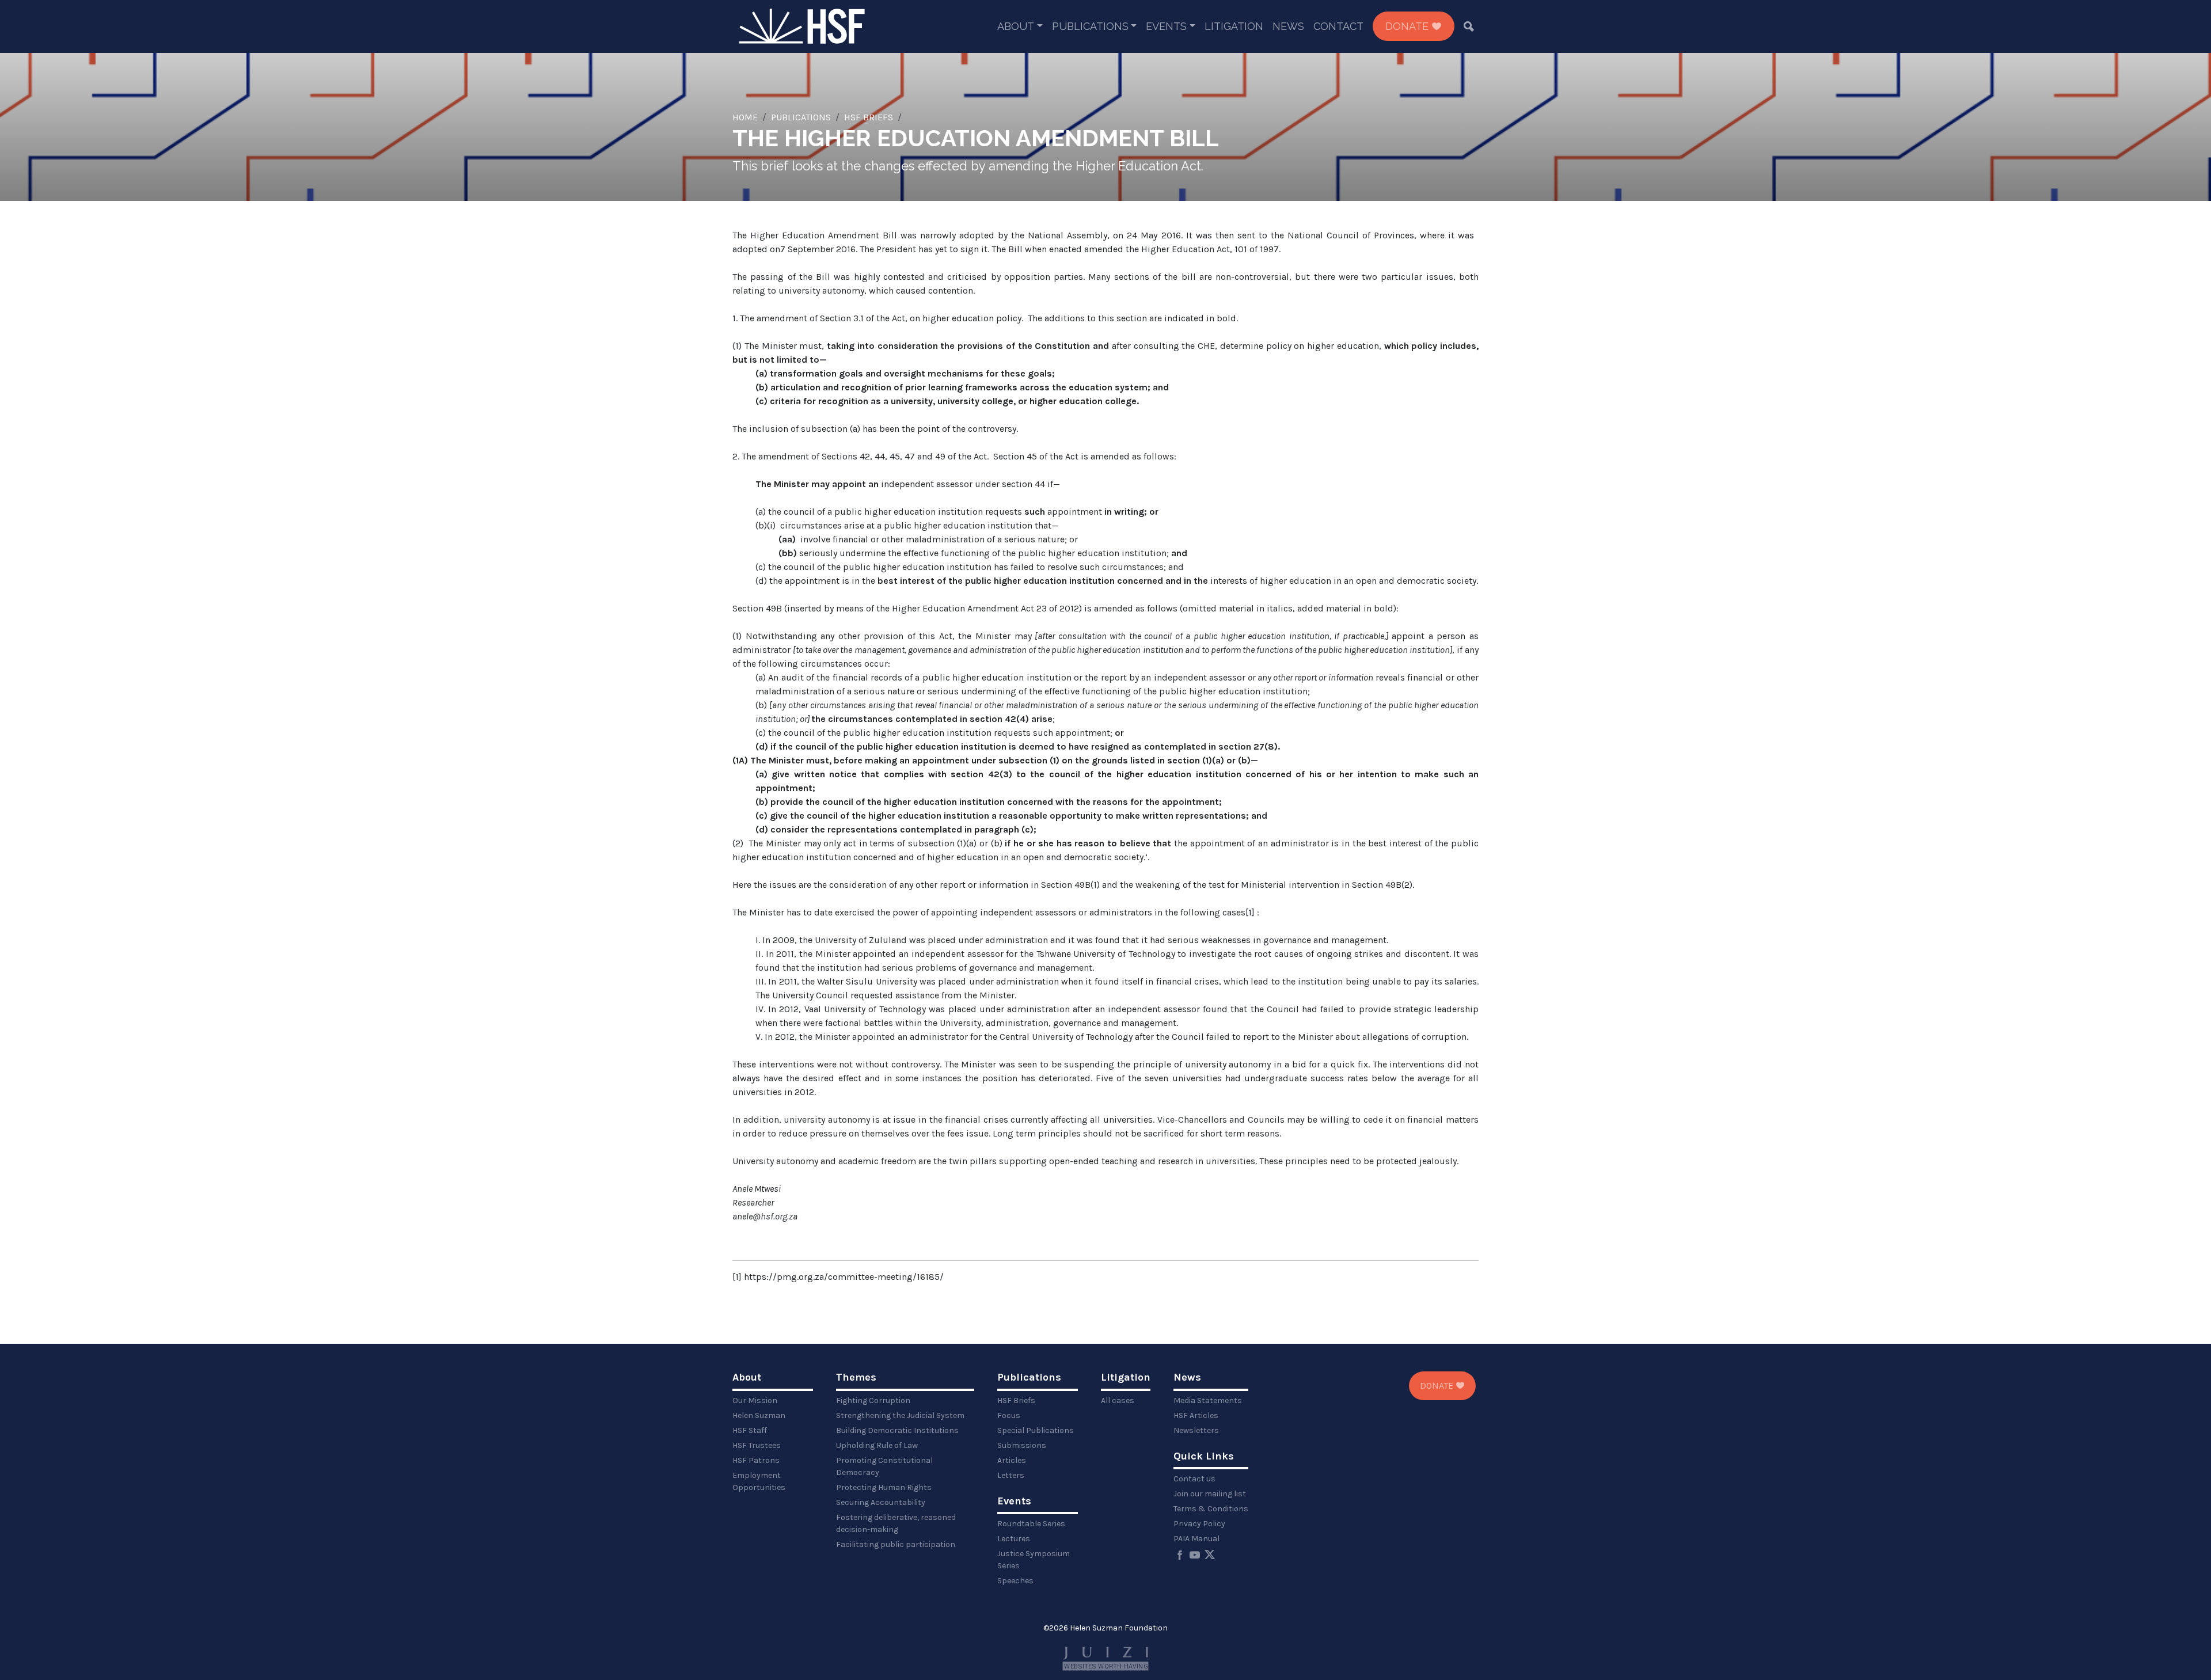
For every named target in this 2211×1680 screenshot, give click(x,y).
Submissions (1022, 1445)
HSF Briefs (869, 117)
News (1288, 26)
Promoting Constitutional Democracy (884, 1466)
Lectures (1014, 1539)
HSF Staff (750, 1430)
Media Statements (1208, 1400)
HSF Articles (1196, 1415)
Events (1166, 26)
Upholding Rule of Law (877, 1445)
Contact (1338, 26)
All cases (1118, 1400)
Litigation (1234, 26)
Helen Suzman (759, 1415)
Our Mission (755, 1400)
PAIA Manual (1196, 1539)
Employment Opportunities (759, 1481)
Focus (1009, 1415)
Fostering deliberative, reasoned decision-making (896, 1523)
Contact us (1194, 1479)
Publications (1090, 26)
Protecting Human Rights (884, 1487)
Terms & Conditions (1211, 1509)
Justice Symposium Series (1034, 1560)
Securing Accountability (881, 1502)
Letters (1011, 1475)
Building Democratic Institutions (897, 1430)
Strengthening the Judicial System (900, 1415)
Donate (1408, 26)
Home (745, 117)
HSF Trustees (757, 1445)
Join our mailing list (1210, 1494)
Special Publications (1036, 1430)
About (1016, 26)
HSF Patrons (756, 1460)
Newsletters (1196, 1430)
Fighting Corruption (873, 1400)
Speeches (1015, 1581)
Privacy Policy (1199, 1524)
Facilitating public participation (896, 1544)
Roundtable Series (1031, 1524)
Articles (1012, 1460)
